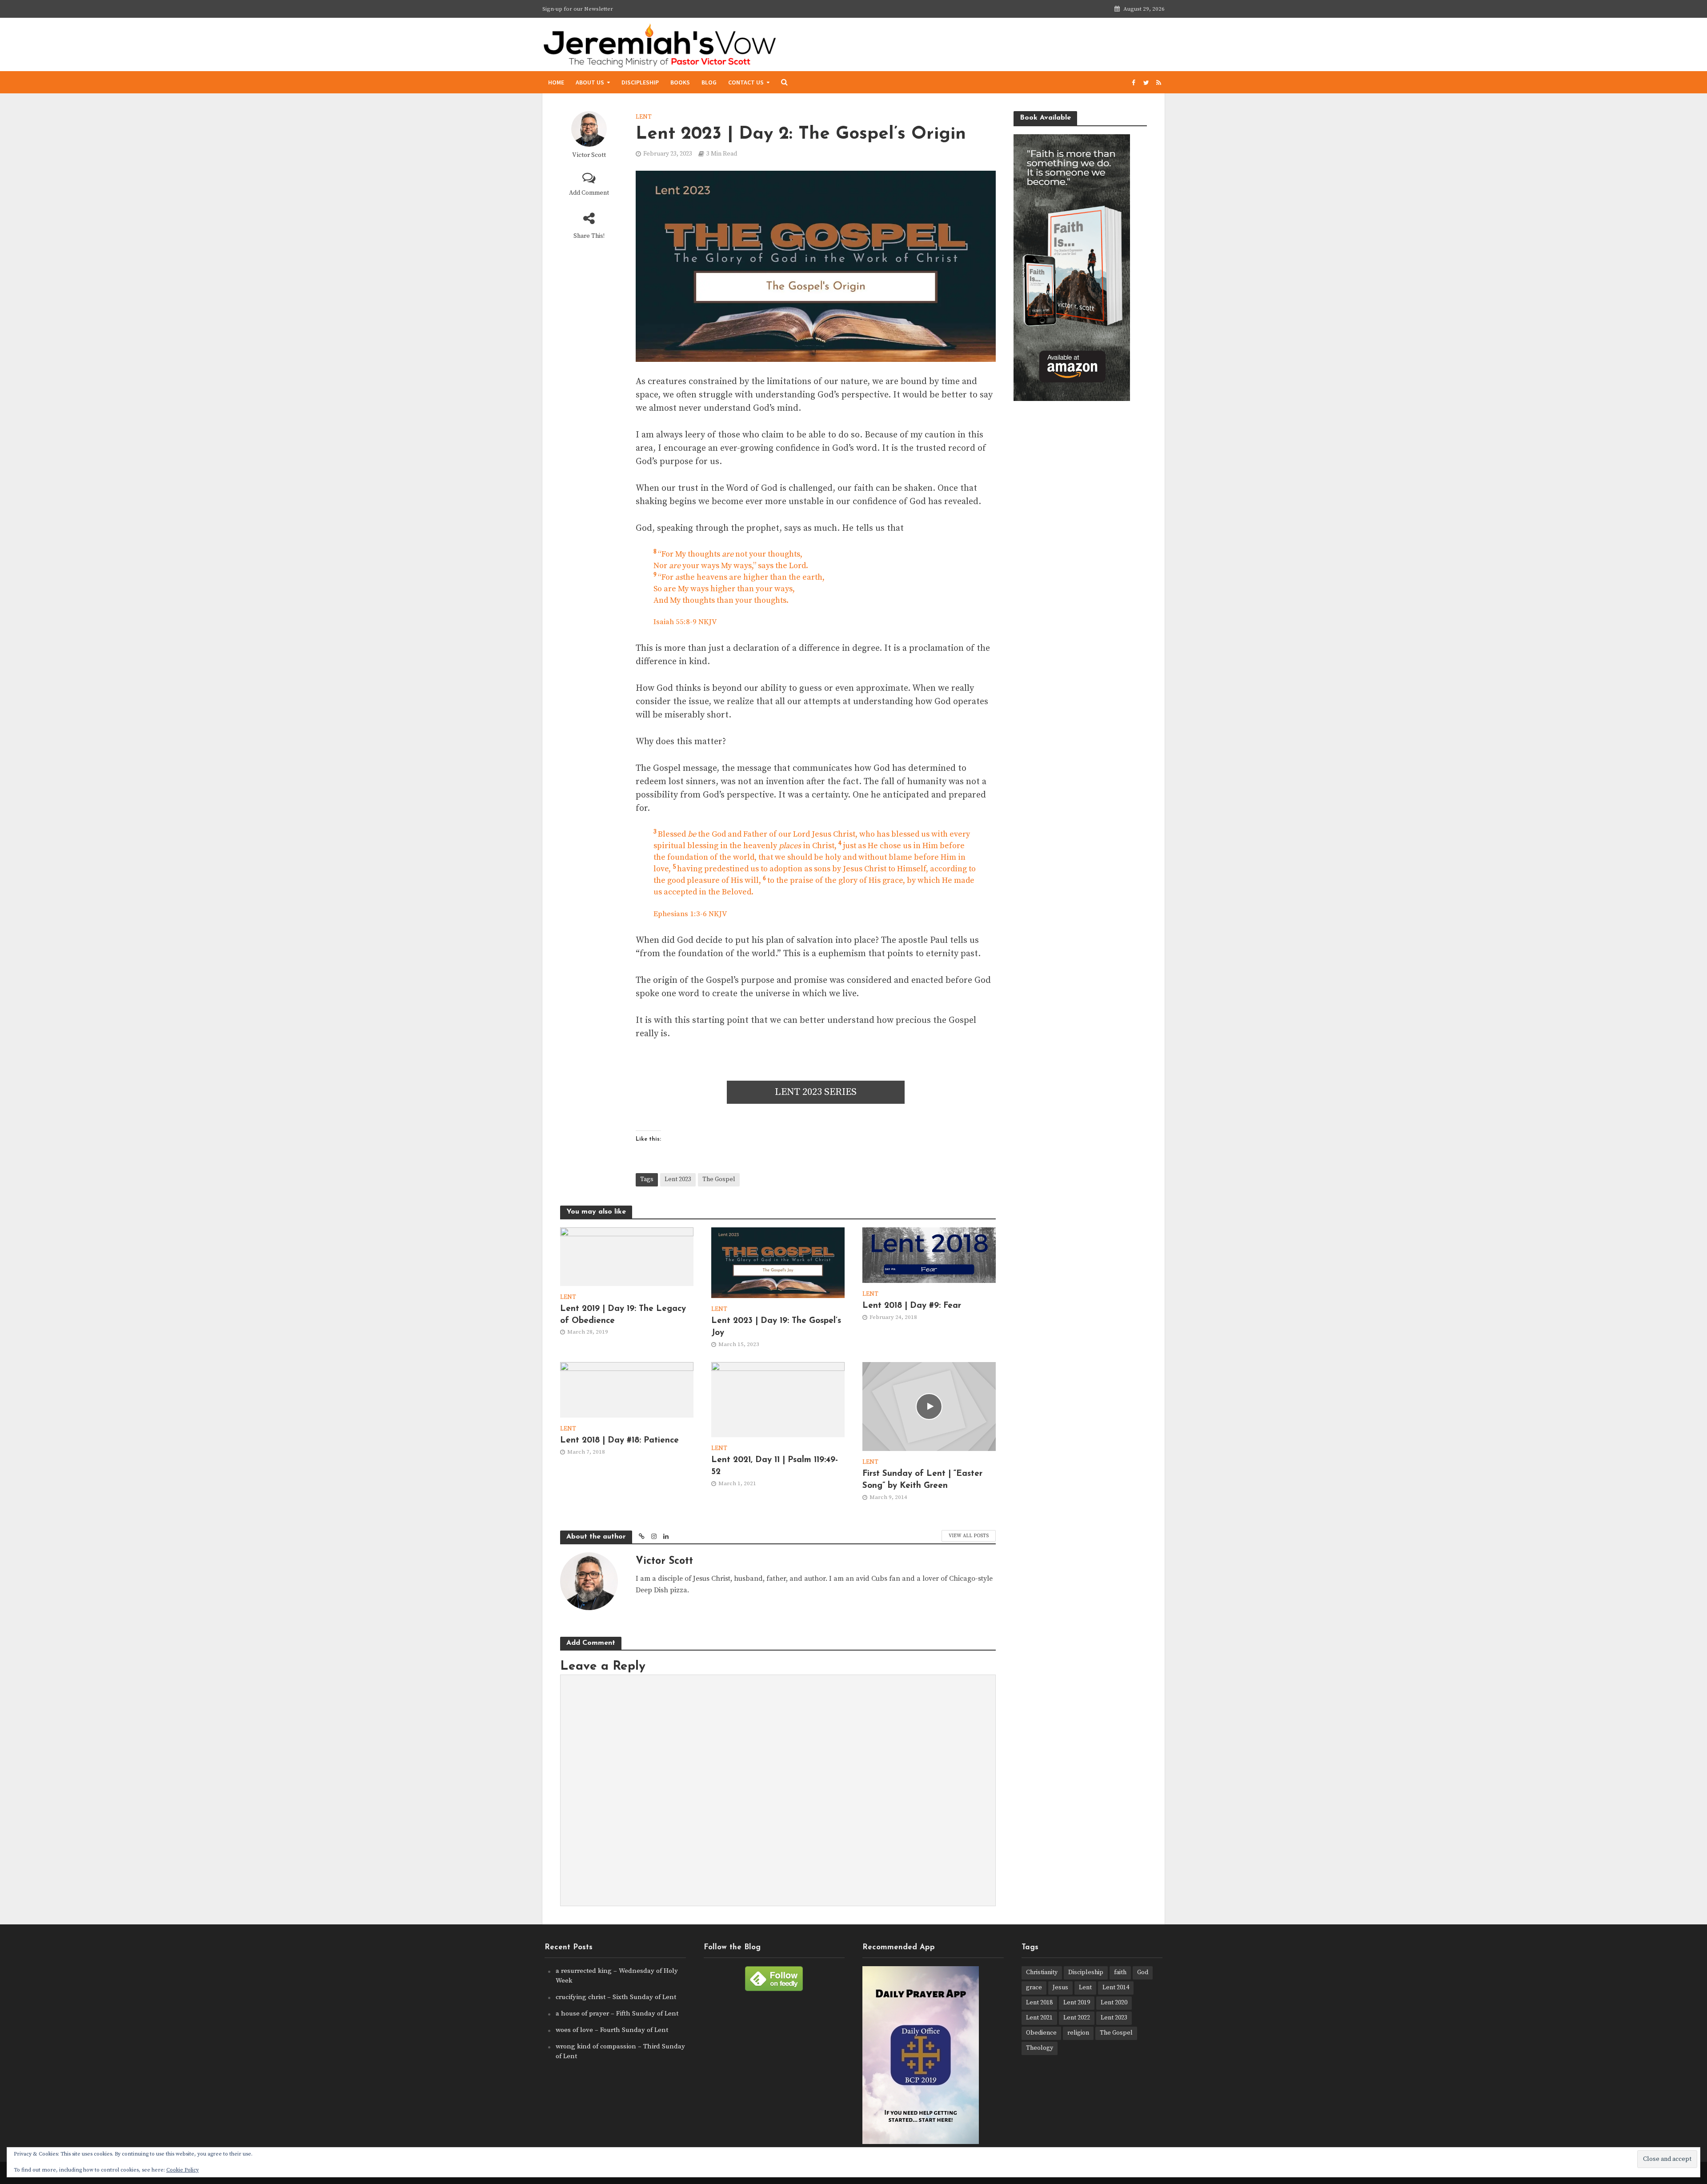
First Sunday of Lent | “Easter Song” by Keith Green (922, 1480)
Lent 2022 (1077, 2018)
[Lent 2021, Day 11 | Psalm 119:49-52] (778, 1399)
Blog (709, 82)
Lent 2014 (1116, 1988)
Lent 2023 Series (816, 1092)
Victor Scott (589, 155)
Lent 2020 (1114, 2003)
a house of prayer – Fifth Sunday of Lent (617, 2014)
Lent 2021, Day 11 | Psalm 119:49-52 (775, 1466)
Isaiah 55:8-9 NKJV (685, 622)
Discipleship (640, 82)
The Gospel (719, 1179)
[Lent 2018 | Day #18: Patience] (627, 1389)
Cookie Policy (182, 2170)
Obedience (1041, 2033)
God (1143, 1972)
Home (556, 82)
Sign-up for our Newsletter (578, 9)
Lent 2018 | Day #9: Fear (912, 1306)
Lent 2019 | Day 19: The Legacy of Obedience (623, 1315)
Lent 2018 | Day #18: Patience (619, 1441)
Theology (1040, 2048)
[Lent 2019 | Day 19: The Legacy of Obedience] (627, 1256)
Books (680, 82)
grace (1034, 1988)
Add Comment (589, 193)
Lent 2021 (1039, 2018)
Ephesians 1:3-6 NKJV (690, 914)
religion (1078, 2033)
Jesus (1060, 1988)
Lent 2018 (1039, 2003)
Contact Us (746, 82)
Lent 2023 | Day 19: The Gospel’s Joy (776, 1327)
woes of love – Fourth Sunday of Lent (612, 2030)
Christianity (1042, 1972)
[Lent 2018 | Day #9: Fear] (929, 1254)
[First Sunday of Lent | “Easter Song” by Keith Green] (929, 1406)
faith (1120, 1972)
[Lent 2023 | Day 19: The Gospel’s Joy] (778, 1262)
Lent (644, 117)
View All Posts (969, 1536)
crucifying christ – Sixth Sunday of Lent (616, 1997)
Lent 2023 (678, 1179)
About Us (590, 82)
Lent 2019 (1077, 2003)
